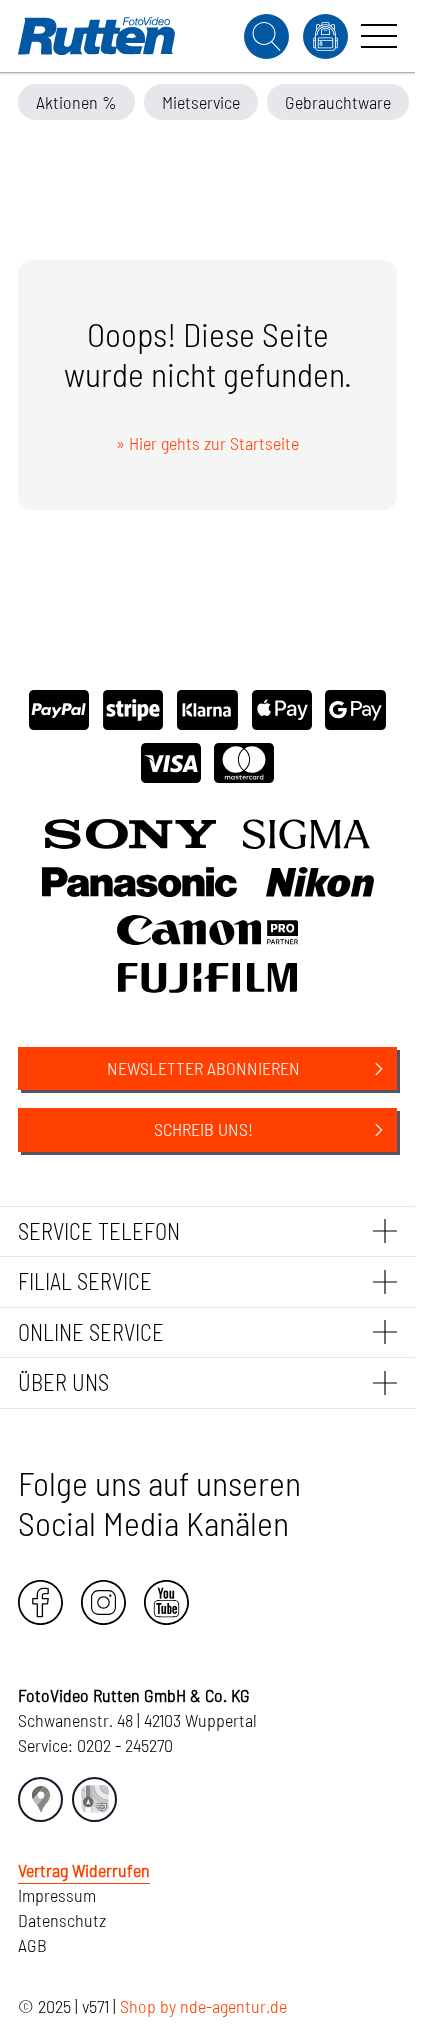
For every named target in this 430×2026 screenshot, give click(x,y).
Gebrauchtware (338, 102)
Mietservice (201, 102)
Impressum (57, 1895)
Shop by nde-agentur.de (203, 2006)
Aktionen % (76, 102)
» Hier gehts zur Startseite (207, 443)
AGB (32, 1945)
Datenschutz (62, 1920)
